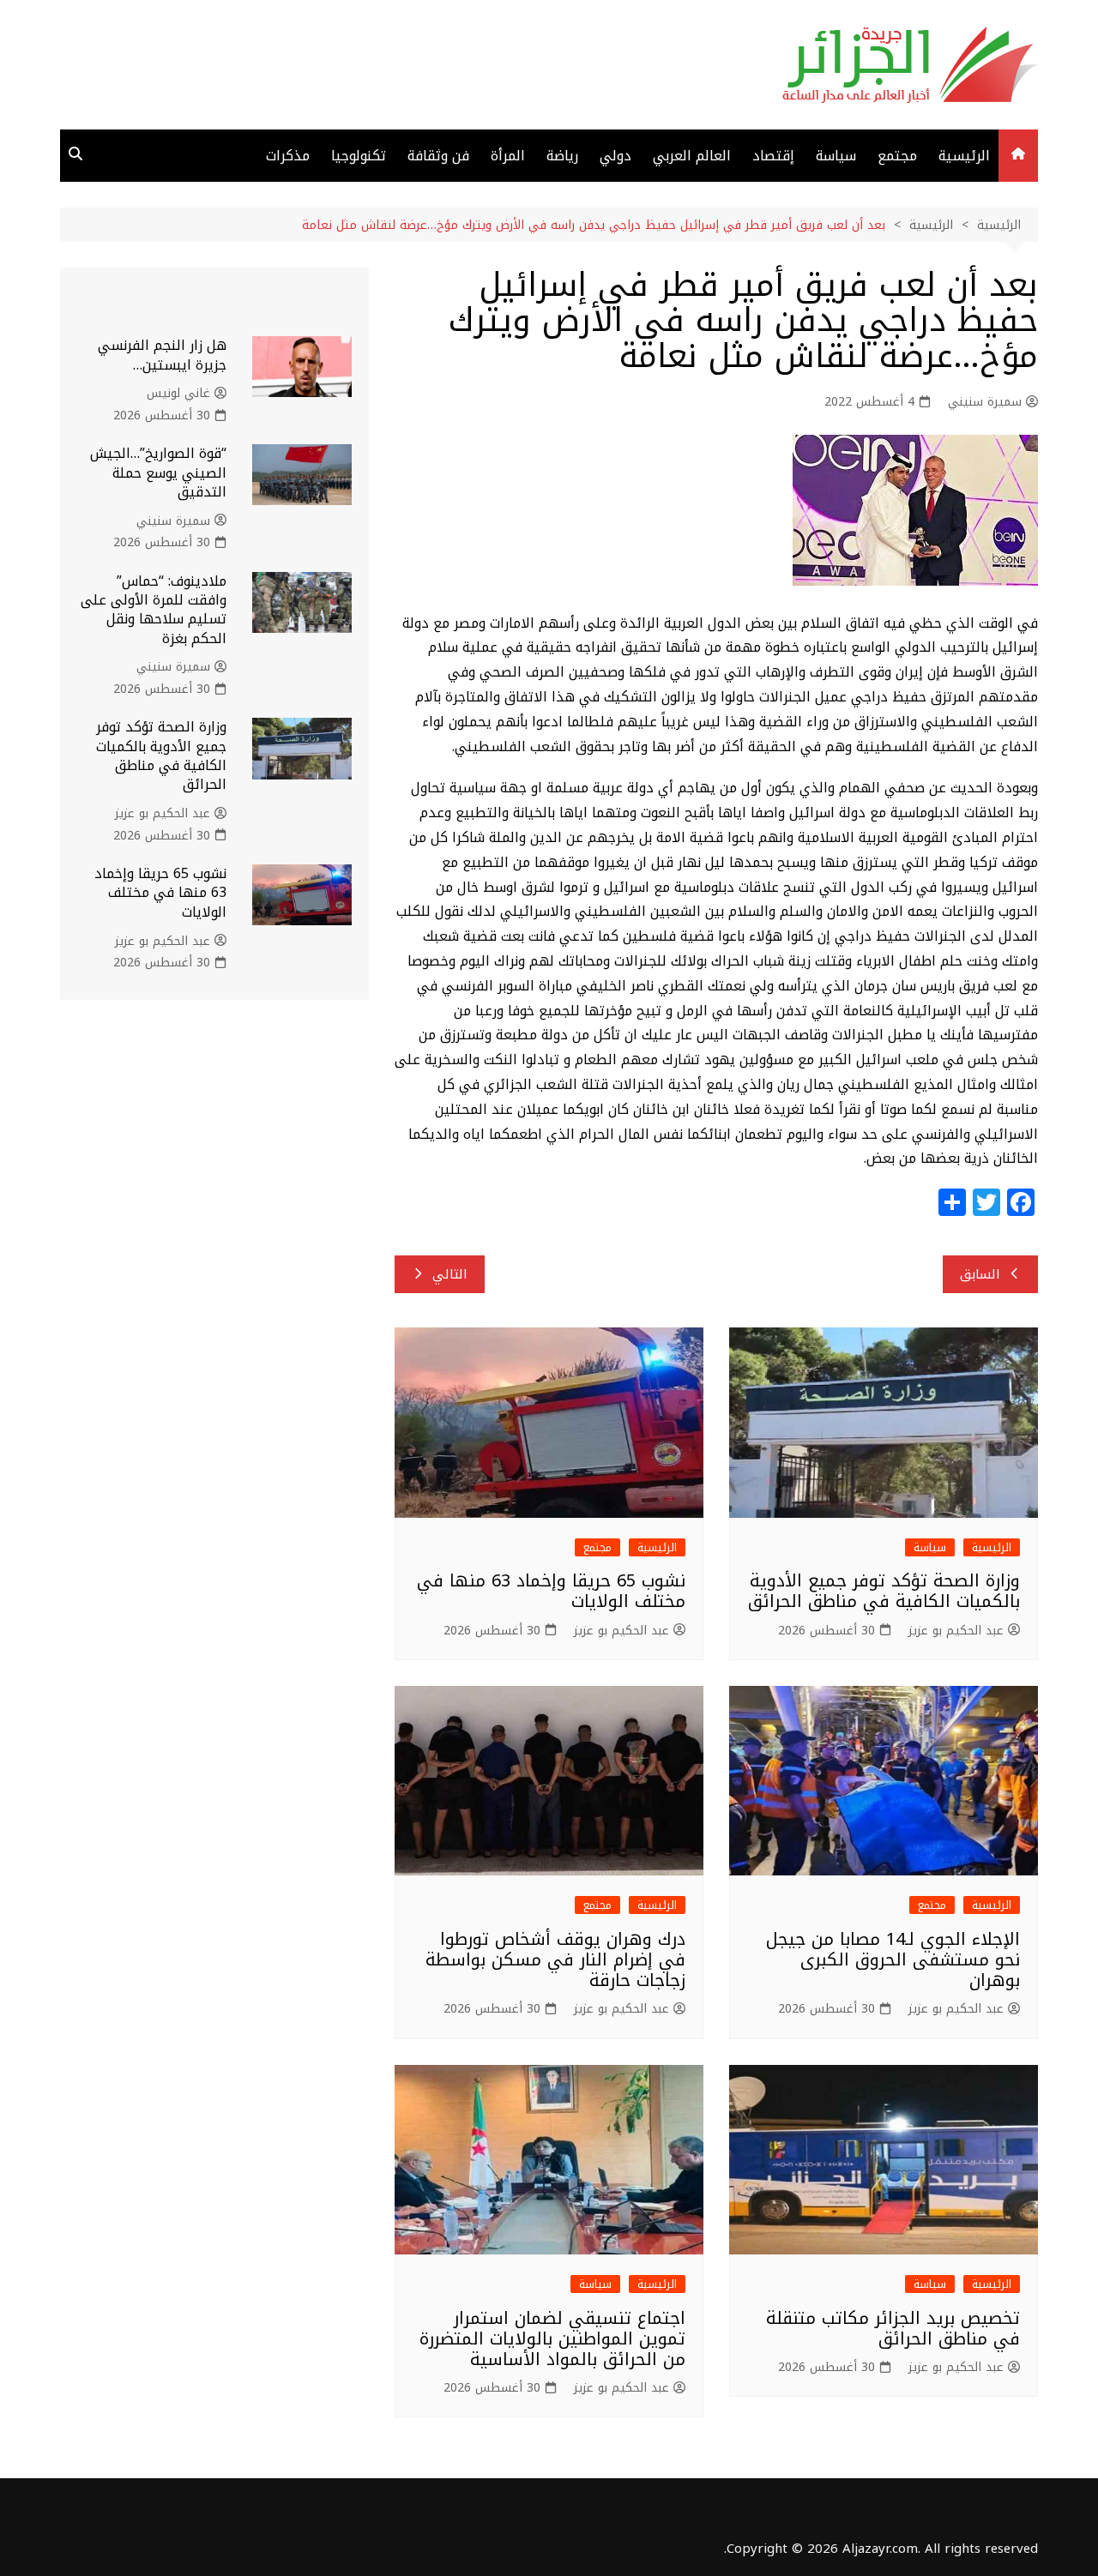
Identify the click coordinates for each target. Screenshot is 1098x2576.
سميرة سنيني (985, 402)
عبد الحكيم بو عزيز (956, 1631)
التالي (450, 1274)
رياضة (562, 156)
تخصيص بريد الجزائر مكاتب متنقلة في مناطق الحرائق (893, 2328)
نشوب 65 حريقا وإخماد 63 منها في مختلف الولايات (551, 1591)
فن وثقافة (438, 156)
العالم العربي (692, 156)
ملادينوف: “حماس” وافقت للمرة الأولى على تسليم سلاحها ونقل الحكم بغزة (154, 610)
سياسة (836, 156)
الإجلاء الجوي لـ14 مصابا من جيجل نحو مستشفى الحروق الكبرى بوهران (893, 1959)
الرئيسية (964, 156)
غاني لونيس (178, 394)
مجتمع (897, 156)
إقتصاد (773, 156)
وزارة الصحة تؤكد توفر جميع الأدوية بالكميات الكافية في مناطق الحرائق (884, 1591)
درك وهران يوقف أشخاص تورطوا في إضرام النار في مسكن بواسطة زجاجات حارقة (555, 1959)
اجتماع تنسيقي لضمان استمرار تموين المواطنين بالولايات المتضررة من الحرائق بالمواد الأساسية (552, 2338)
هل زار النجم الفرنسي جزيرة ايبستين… (162, 355)
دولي (615, 156)
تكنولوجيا (359, 156)
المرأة (508, 156)
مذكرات (288, 156)
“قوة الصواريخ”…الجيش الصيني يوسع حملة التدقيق (158, 472)
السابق (980, 1274)
